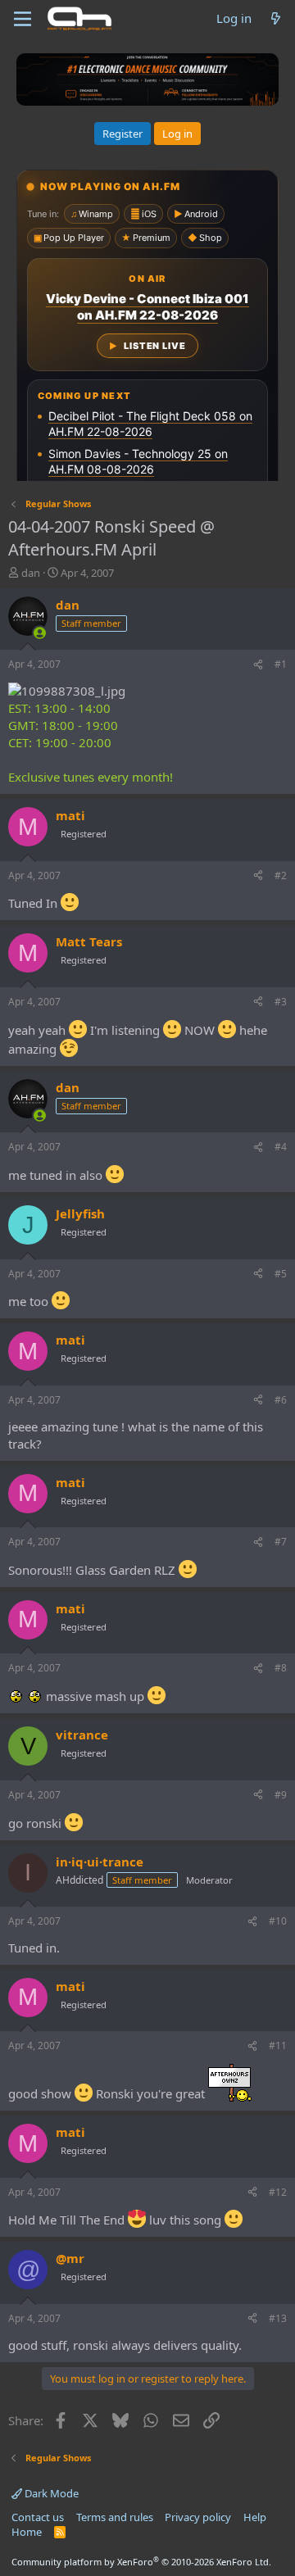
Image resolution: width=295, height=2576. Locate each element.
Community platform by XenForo (141, 2562)
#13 (278, 2318)
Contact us (38, 2517)
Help (255, 2517)
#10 (278, 1921)
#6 (281, 1400)
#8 (281, 1668)
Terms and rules (115, 2517)
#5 (281, 1274)
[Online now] (40, 633)
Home (27, 2532)
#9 (281, 1795)
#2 (281, 875)
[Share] (258, 665)
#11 (278, 2045)
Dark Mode (50, 2493)
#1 (281, 664)
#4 (281, 1147)
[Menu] (23, 19)
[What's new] (276, 18)
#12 (278, 2192)
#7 (281, 1542)
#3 (281, 1002)
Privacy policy (198, 2517)
